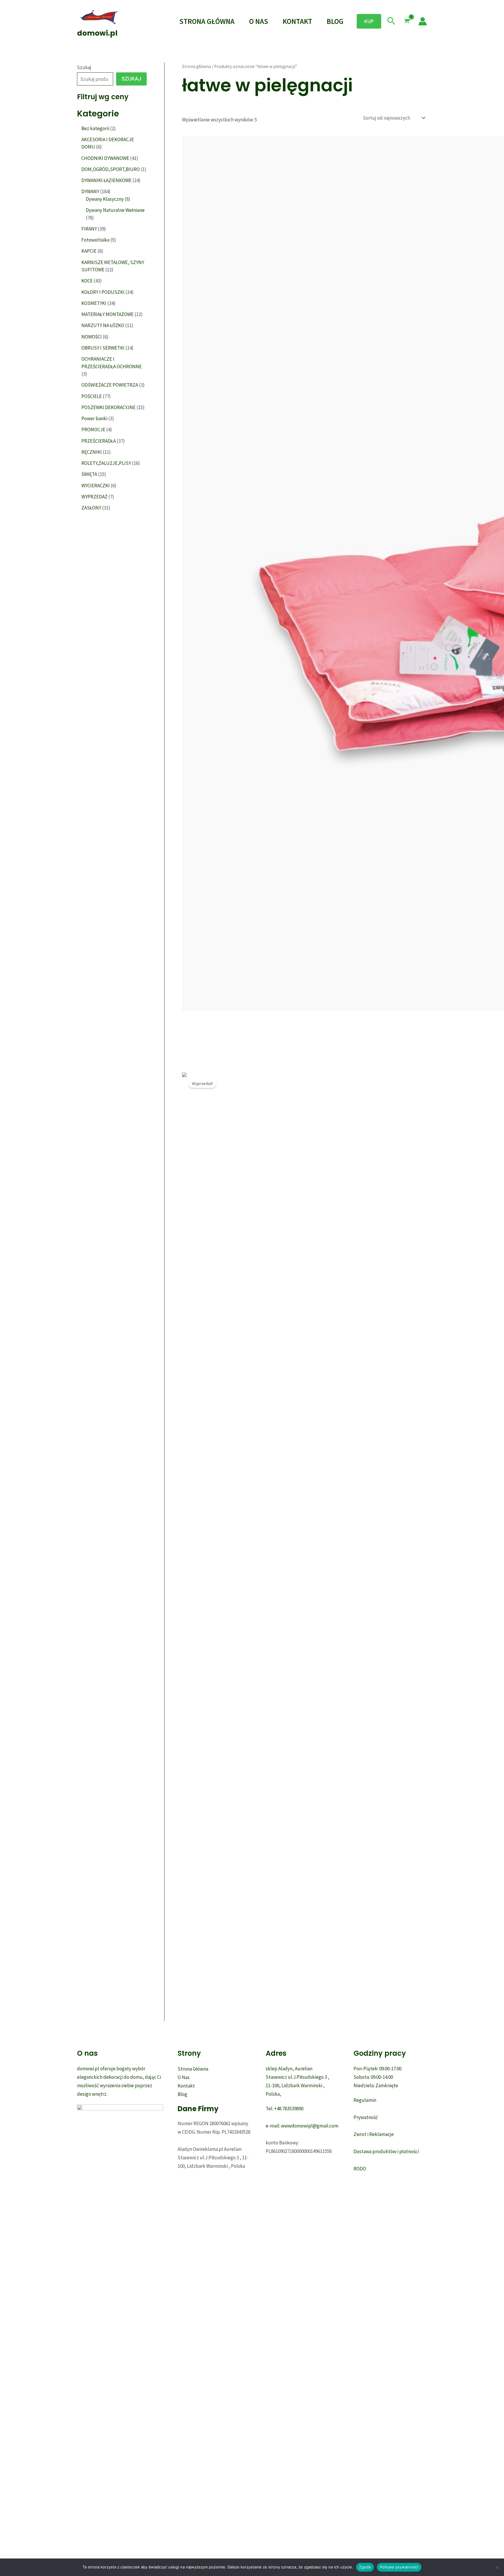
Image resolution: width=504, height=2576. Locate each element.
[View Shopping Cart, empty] (407, 21)
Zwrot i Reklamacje (374, 2134)
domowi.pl (97, 33)
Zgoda (365, 2567)
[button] (369, 21)
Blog (335, 21)
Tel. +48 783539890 (285, 2109)
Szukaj (84, 67)
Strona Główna (207, 21)
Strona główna (196, 66)
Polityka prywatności (399, 2567)
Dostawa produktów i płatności (386, 2151)
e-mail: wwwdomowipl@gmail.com (302, 2126)
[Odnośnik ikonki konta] (423, 21)
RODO (360, 2169)
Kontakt (297, 21)
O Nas (259, 21)
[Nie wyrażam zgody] (497, 2567)
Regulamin (365, 2100)
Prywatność (366, 2117)
